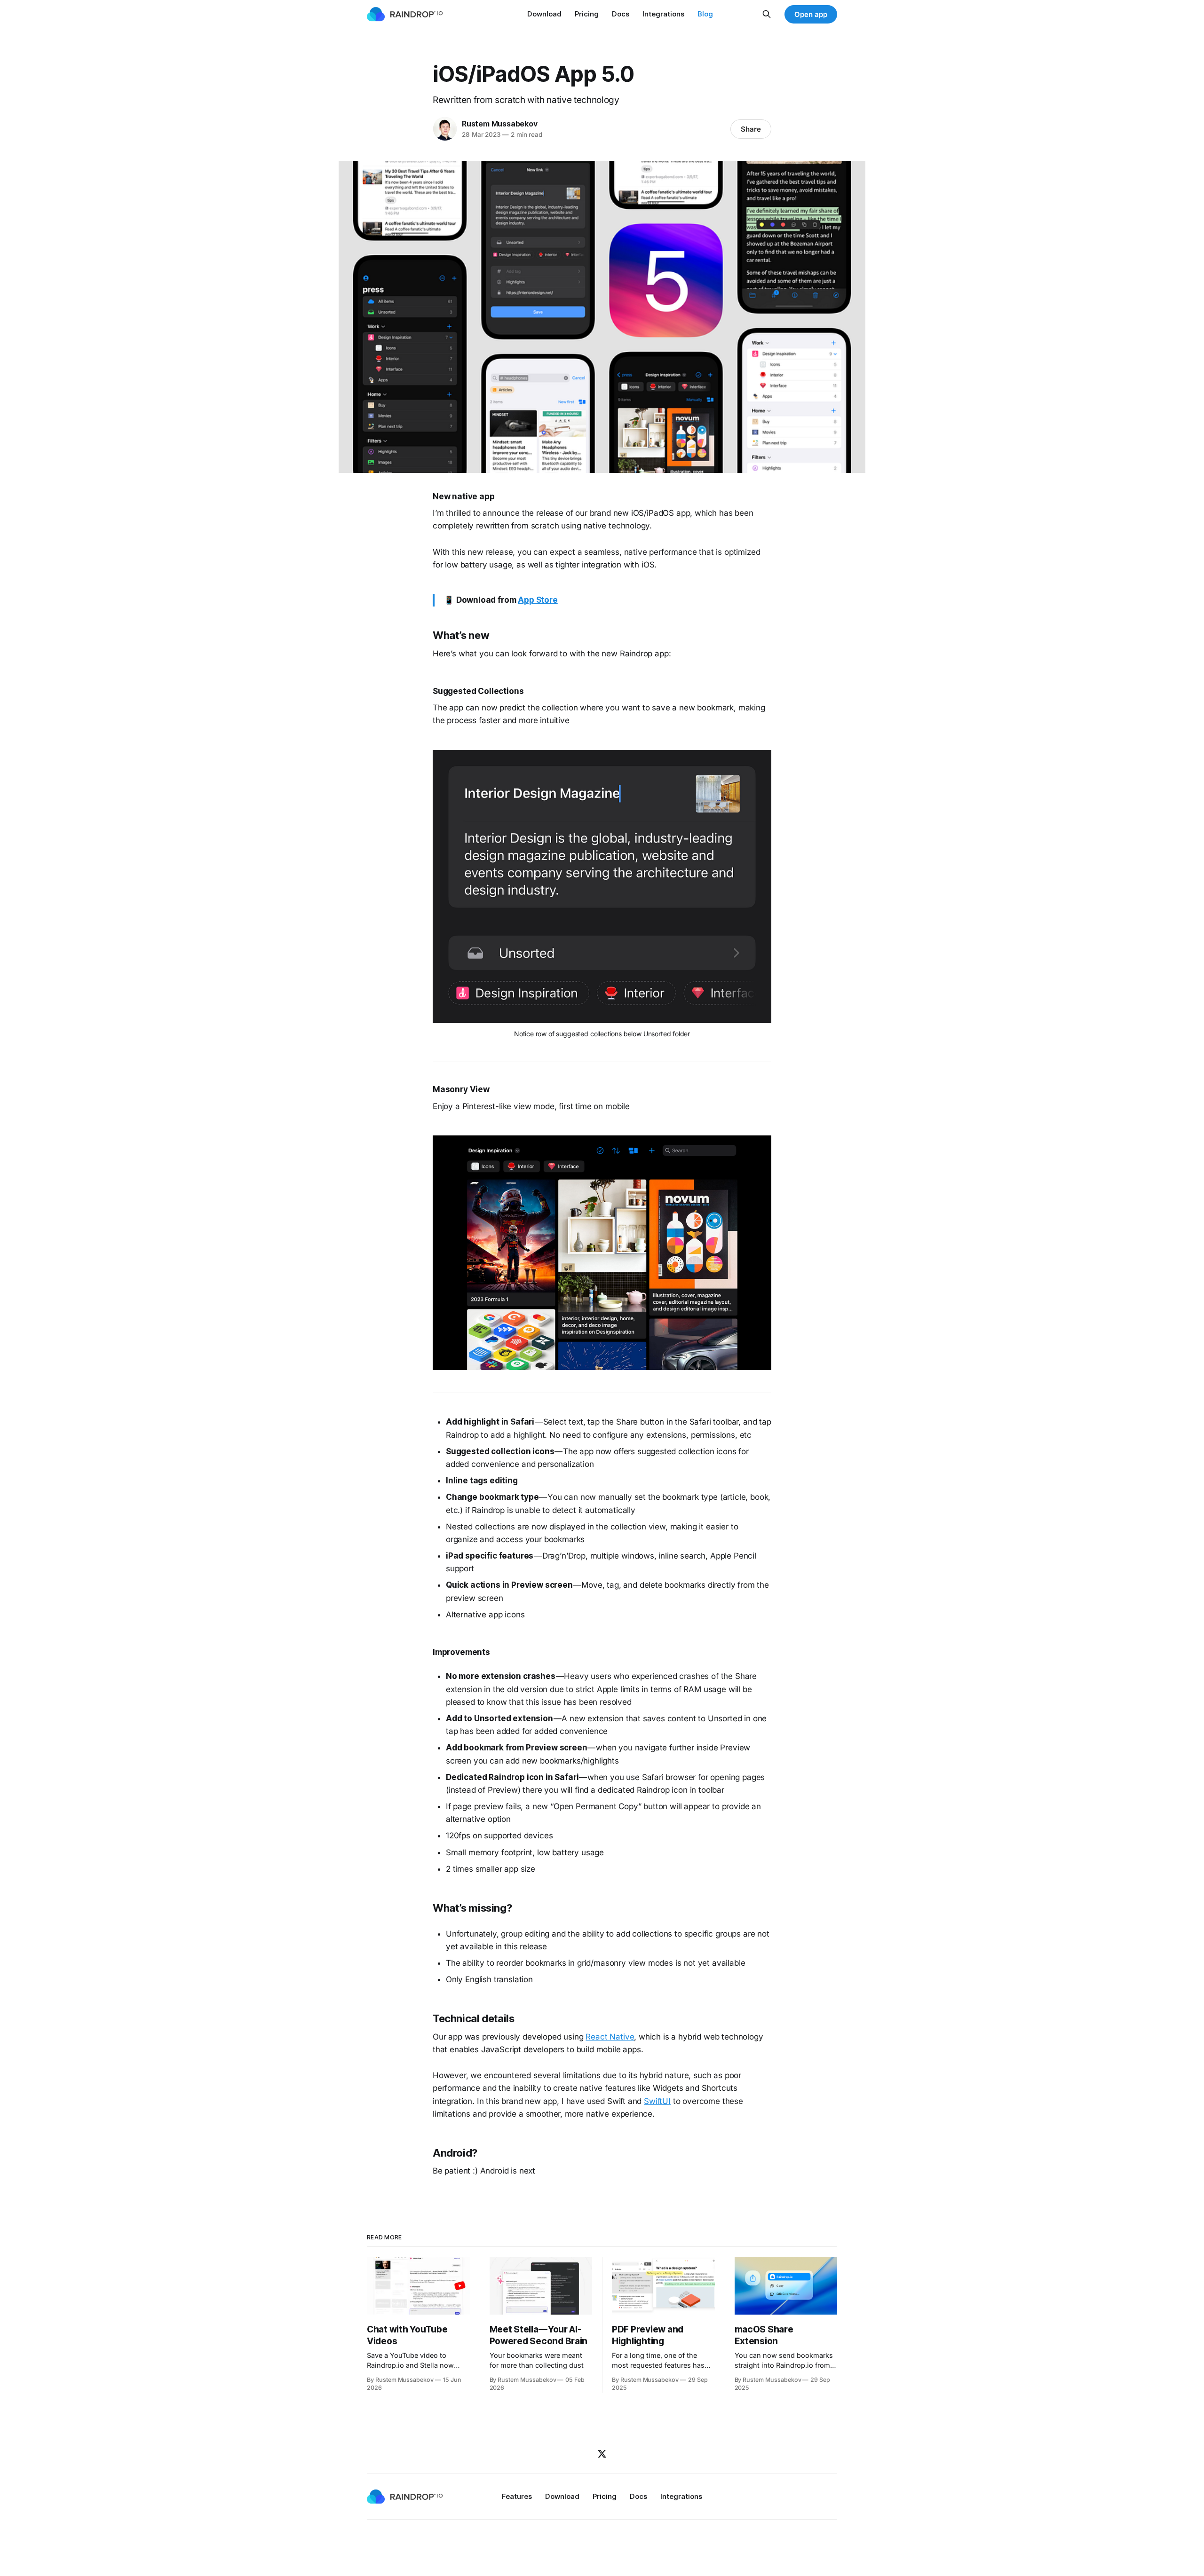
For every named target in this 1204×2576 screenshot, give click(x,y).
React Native (610, 2037)
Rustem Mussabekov (499, 124)
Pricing (587, 14)
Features (517, 2496)
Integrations (663, 14)
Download (544, 14)
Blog (705, 14)
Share (751, 129)
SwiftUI (657, 2101)
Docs (621, 14)
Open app (811, 14)
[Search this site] (767, 14)
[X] (602, 2454)
